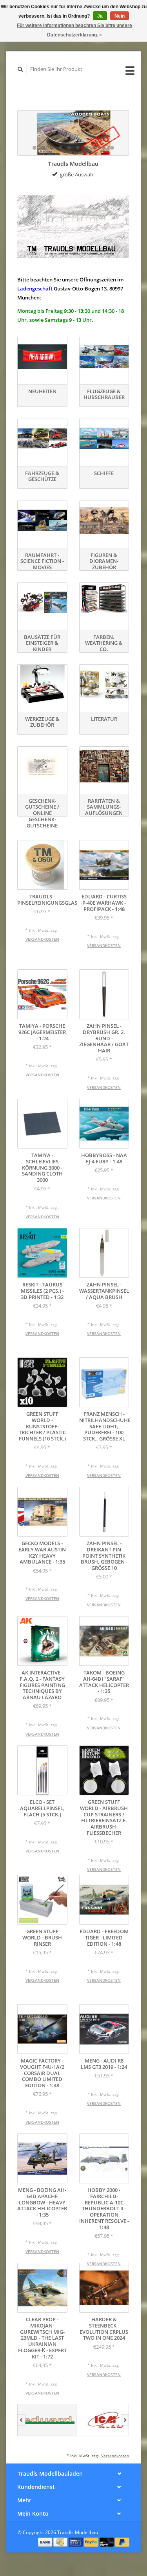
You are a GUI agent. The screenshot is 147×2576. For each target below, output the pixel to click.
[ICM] (106, 2420)
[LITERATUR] (104, 684)
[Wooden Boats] (73, 133)
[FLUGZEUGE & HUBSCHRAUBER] (104, 356)
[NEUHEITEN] (42, 356)
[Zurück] (21, 2420)
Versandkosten (42, 939)
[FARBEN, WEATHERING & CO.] (104, 602)
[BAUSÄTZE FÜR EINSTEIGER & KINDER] (42, 602)
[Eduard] (47, 2420)
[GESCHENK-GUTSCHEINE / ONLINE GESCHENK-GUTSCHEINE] (42, 766)
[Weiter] (125, 2420)
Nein (120, 16)
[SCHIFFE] (104, 438)
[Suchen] (20, 69)
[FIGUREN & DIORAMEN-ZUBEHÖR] (104, 520)
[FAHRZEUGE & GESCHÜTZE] (42, 438)
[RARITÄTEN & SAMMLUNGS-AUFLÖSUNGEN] (104, 766)
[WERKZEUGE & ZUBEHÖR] (42, 684)
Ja (100, 16)
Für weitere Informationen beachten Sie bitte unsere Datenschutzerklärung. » (74, 30)
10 (112, 148)
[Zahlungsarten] (46, 2542)
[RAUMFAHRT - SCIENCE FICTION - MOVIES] (42, 520)
